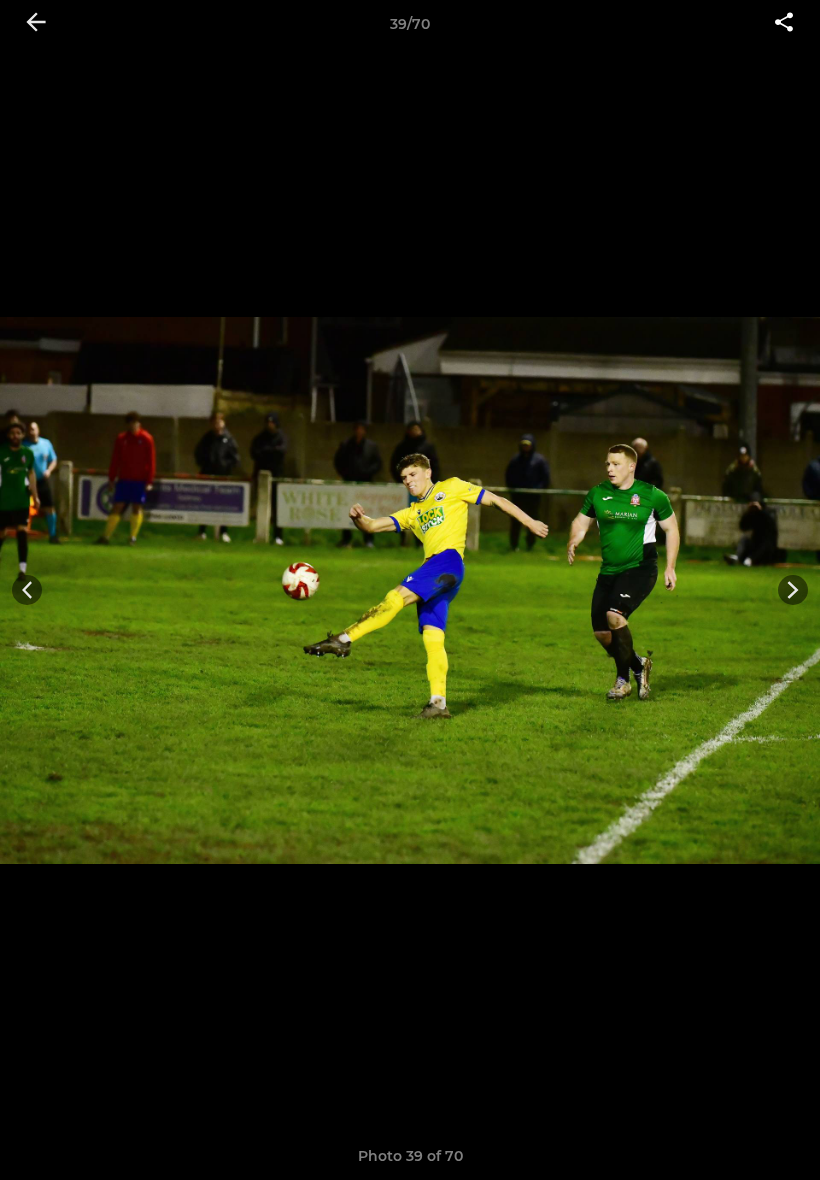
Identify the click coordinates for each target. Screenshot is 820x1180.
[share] (784, 24)
